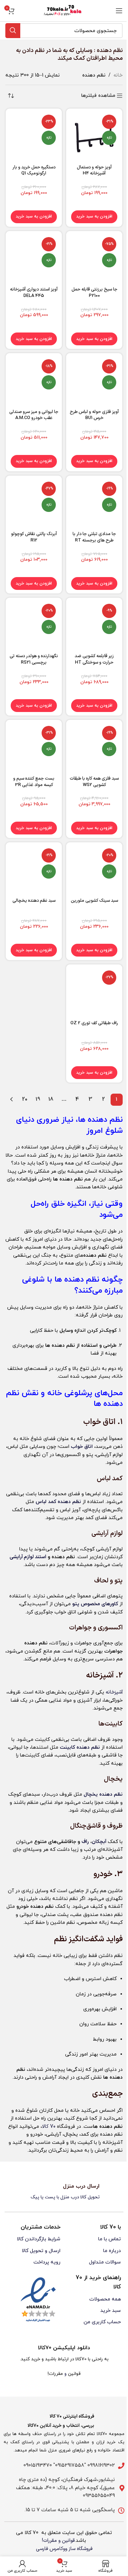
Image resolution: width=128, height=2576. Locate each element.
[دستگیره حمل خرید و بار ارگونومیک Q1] (34, 137)
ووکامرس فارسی (52, 2549)
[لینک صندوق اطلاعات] (64, 2192)
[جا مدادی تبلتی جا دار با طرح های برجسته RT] (94, 504)
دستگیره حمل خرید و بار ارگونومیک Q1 (34, 170)
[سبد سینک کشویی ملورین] (94, 870)
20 (25, 1099)
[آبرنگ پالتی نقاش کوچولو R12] (34, 504)
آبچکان (99, 1842)
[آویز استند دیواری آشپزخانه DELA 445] (34, 259)
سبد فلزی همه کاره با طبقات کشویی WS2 (94, 782)
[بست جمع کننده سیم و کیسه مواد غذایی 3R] (34, 748)
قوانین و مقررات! (58, 2541)
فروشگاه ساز (81, 2549)
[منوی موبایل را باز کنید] (119, 11)
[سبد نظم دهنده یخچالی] (34, 870)
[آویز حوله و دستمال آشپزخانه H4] (94, 137)
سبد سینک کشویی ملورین (94, 900)
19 (38, 1099)
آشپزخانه (114, 1692)
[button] (94, 217)
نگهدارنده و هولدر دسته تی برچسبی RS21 (34, 659)
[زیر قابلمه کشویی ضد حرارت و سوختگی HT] (94, 626)
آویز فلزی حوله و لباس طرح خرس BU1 (94, 415)
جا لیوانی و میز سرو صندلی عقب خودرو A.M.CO (34, 415)
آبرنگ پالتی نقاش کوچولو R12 (34, 537)
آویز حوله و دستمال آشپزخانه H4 (94, 170)
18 (51, 1099)
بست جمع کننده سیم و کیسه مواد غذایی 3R (34, 782)
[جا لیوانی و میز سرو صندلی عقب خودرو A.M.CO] (34, 381)
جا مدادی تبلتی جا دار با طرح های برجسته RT (94, 537)
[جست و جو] (13, 31)
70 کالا (49, 2127)
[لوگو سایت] (64, 11)
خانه (118, 75)
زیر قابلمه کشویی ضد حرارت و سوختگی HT (94, 659)
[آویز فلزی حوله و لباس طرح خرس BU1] (94, 381)
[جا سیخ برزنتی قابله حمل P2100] (94, 259)
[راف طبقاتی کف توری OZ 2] (94, 993)
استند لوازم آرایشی (28, 1557)
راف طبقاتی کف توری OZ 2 (94, 1023)
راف (85, 1842)
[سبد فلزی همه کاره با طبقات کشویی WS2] (94, 748)
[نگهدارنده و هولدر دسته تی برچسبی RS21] (34, 626)
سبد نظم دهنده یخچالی (34, 900)
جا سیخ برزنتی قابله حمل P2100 (94, 292)
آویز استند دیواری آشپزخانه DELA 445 (34, 292)
